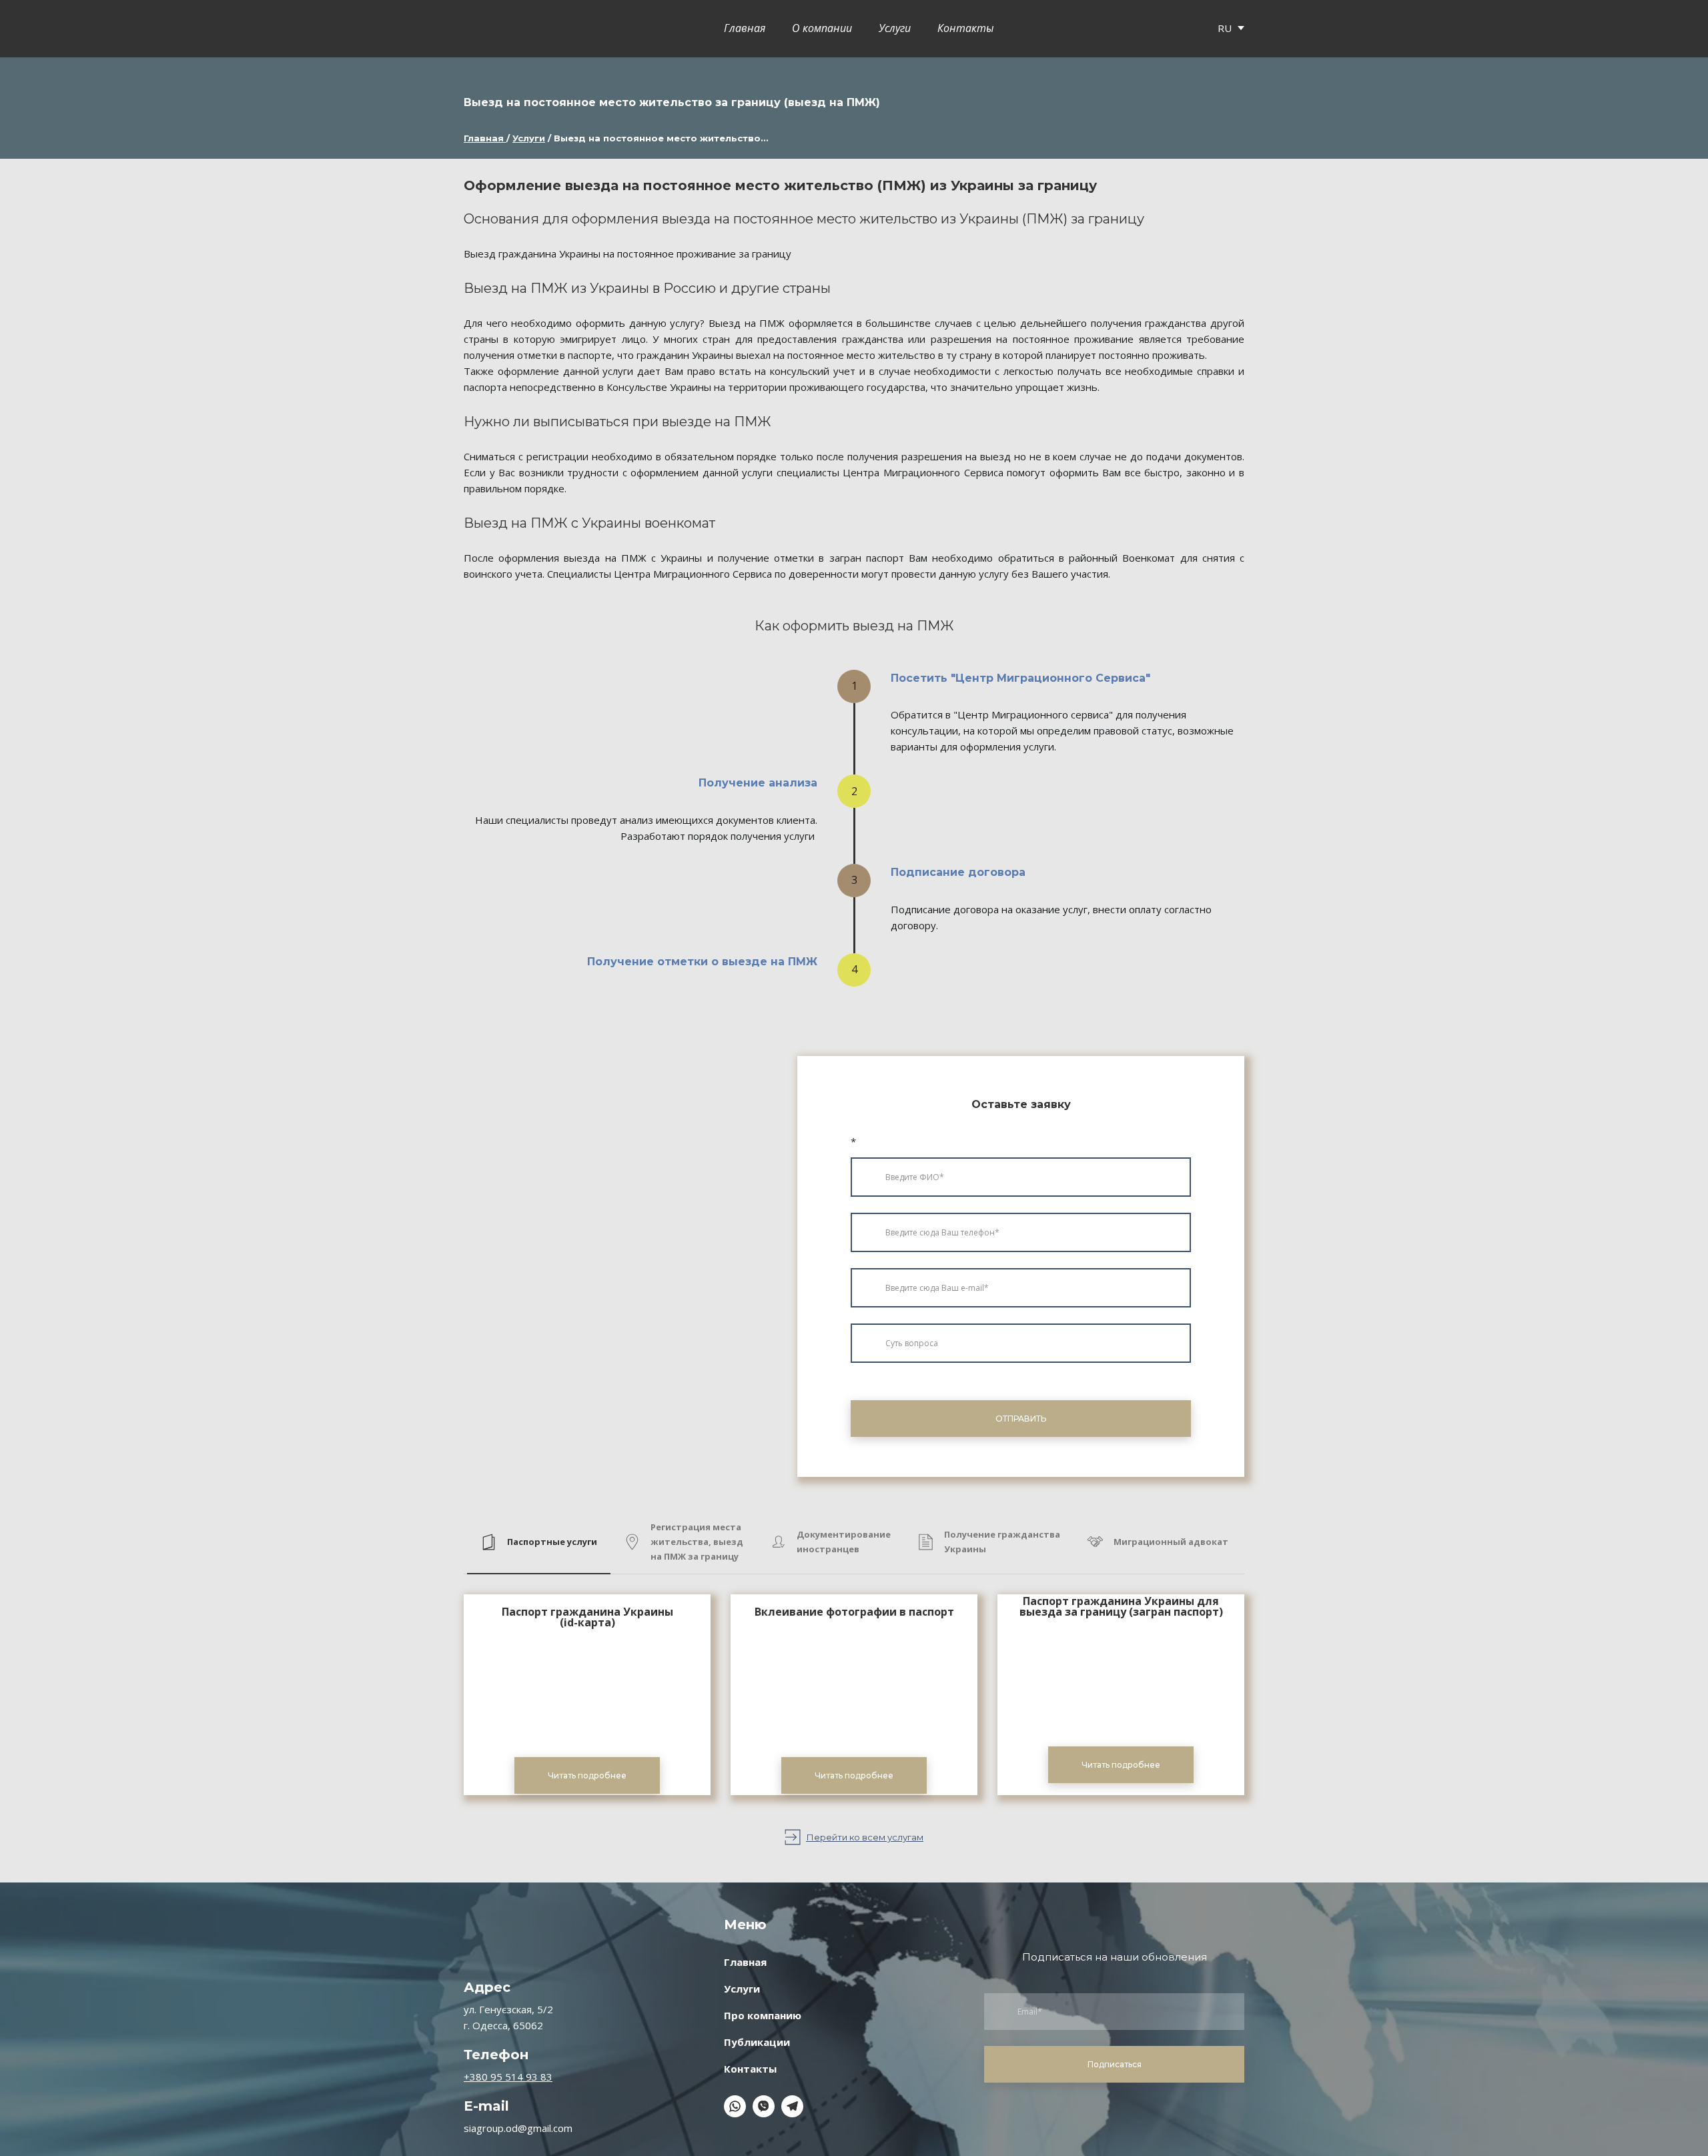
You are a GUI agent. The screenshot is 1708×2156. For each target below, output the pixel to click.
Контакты (966, 29)
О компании (822, 29)
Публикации (757, 2042)
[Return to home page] (488, 29)
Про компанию (763, 2015)
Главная (745, 29)
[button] (539, 1542)
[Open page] (587, 1696)
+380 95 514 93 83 (508, 2077)
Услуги (895, 29)
